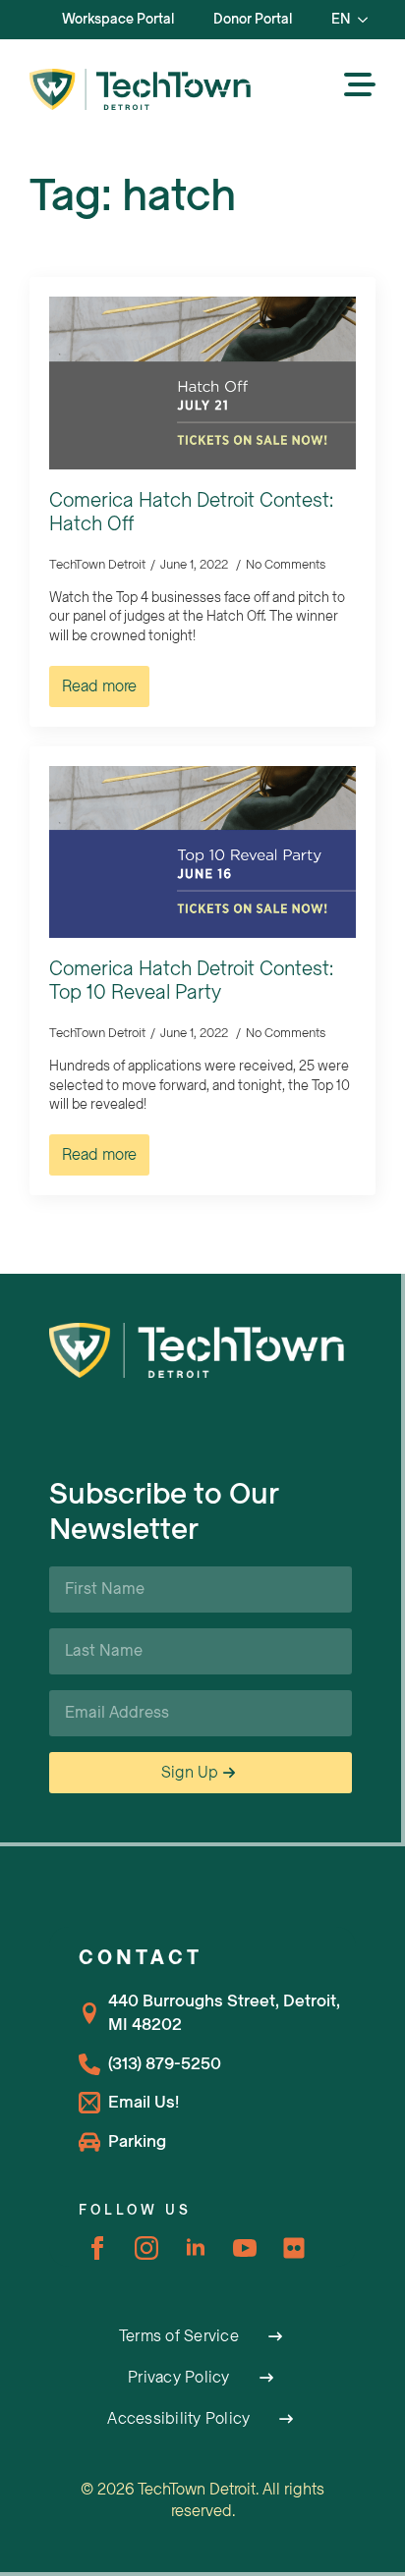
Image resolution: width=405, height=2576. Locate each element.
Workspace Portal (118, 19)
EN (341, 19)
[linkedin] (196, 2248)
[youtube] (245, 2248)
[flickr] (294, 2248)
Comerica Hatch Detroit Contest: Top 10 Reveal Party (191, 981)
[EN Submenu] (369, 20)
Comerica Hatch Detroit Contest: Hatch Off (191, 513)
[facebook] (97, 2248)
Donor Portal (253, 19)
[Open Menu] (360, 86)
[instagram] (146, 2248)
